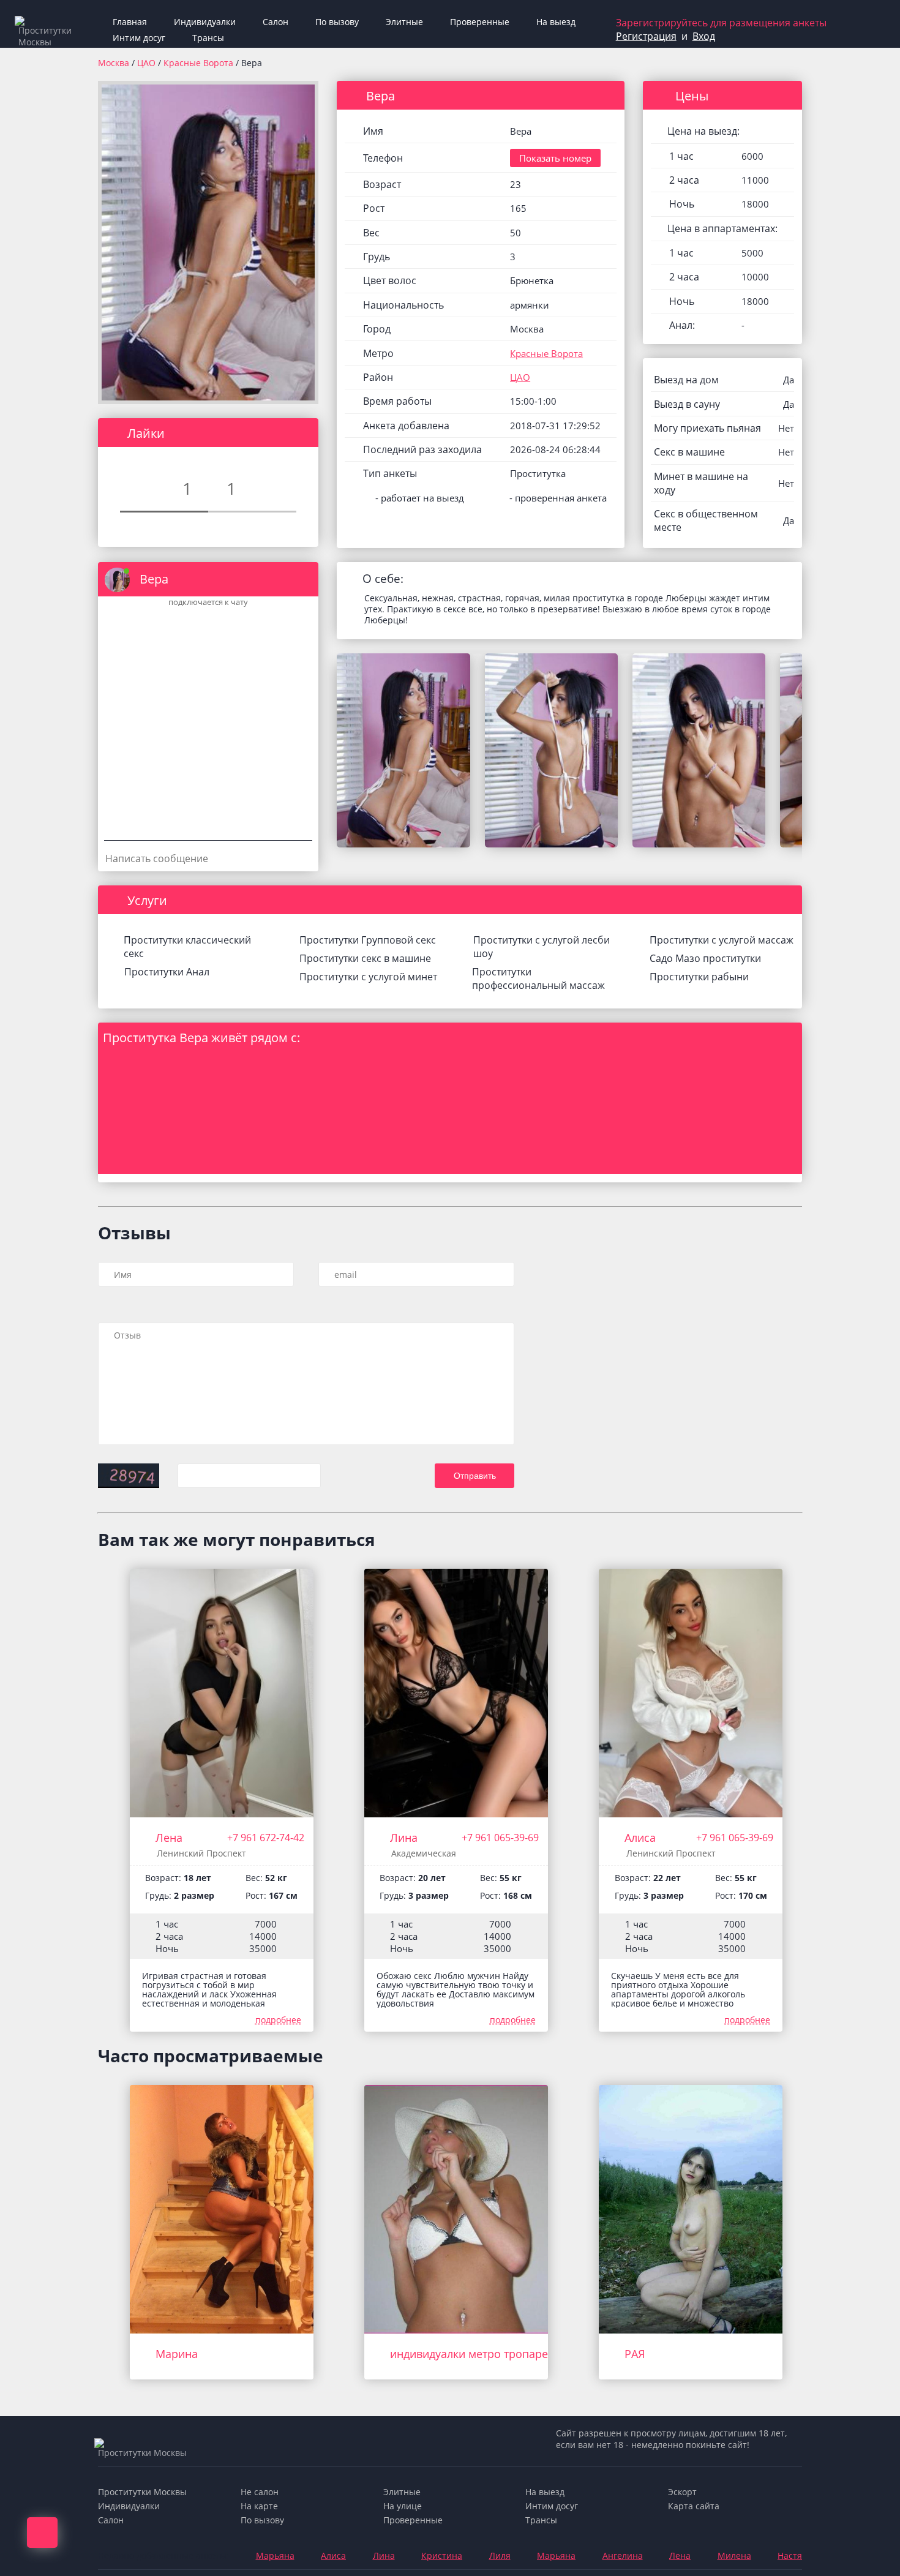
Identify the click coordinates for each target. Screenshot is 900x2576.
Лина (404, 1838)
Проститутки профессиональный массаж (538, 978)
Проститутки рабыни (699, 977)
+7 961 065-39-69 (500, 1838)
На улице (403, 2506)
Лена (169, 1838)
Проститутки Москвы (142, 2492)
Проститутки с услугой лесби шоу (542, 947)
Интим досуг (139, 38)
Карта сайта (694, 2506)
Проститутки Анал (167, 972)
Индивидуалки (205, 22)
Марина (177, 2354)
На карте (259, 2506)
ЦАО (148, 63)
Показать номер (555, 158)
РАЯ (635, 2354)
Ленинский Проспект (201, 1853)
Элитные (404, 22)
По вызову (337, 22)
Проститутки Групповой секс (368, 940)
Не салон (260, 2492)
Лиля (500, 2555)
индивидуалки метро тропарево (475, 2354)
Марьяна (275, 2555)
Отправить (475, 1476)
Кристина (442, 2555)
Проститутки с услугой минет (368, 977)
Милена (734, 2555)
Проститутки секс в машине (365, 958)
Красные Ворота (200, 63)
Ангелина (623, 2555)
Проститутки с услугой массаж (722, 940)
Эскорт (682, 2492)
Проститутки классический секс (187, 947)
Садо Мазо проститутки (705, 958)
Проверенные (480, 22)
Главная (130, 22)
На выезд (556, 22)
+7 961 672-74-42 (266, 1838)
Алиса (640, 1838)
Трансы (208, 38)
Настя (790, 2555)
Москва (114, 63)
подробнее (278, 2020)
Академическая (424, 1853)
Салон (276, 22)
